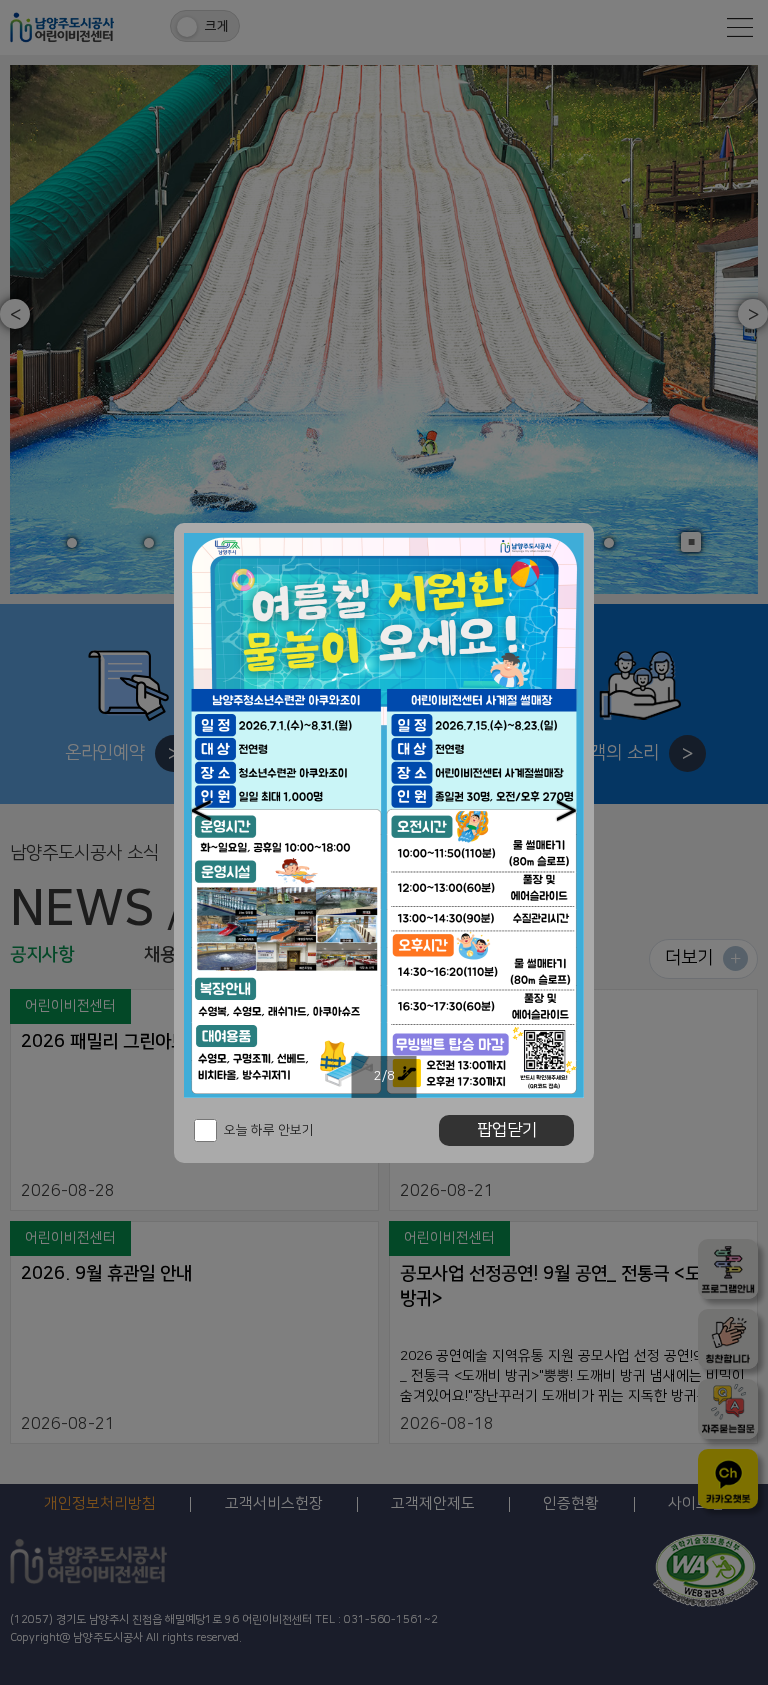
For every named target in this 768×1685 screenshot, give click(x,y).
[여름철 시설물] (384, 815)
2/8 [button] (384, 1076)
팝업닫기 (507, 1130)
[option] (384, 815)
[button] (201, 810)
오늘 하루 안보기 (269, 1130)
